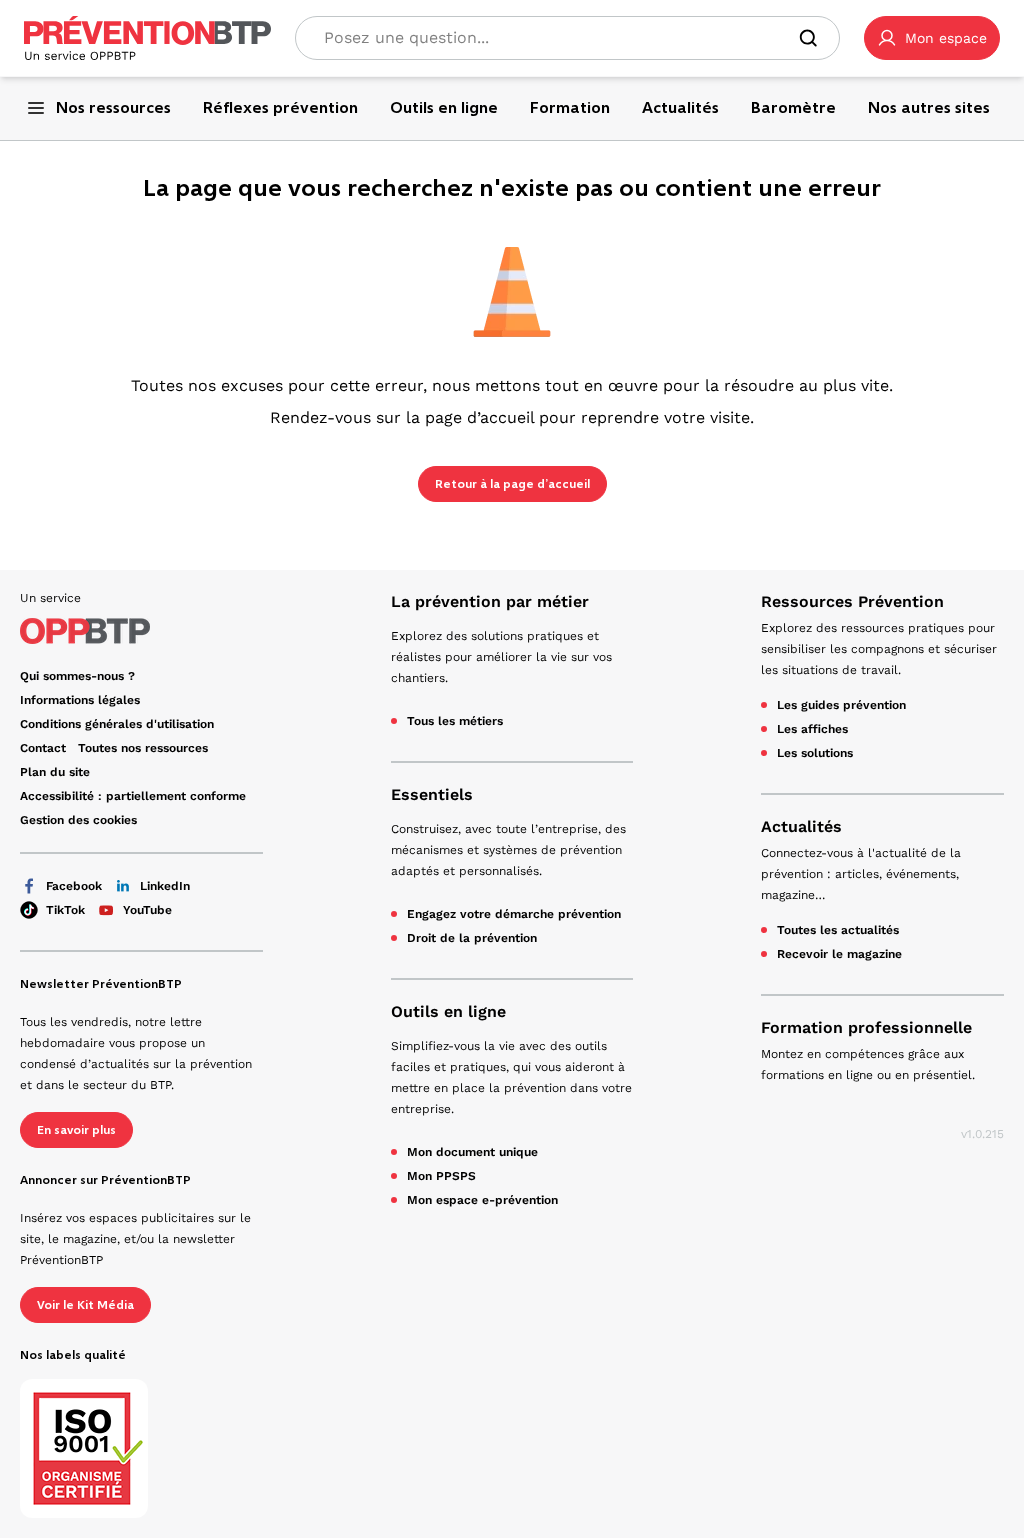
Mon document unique (472, 1152)
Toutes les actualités (838, 930)
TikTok (65, 910)
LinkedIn (165, 886)
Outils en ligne (448, 1011)
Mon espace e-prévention (482, 1200)
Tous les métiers (455, 721)
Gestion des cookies (78, 820)
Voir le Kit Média (85, 1305)
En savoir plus (76, 1130)
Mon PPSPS (441, 1176)
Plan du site (55, 772)
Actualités (801, 826)
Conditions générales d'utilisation (117, 724)
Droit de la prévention (472, 938)
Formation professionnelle (866, 1027)
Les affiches (812, 729)
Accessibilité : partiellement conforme (133, 796)
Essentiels (432, 794)
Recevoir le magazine (839, 954)
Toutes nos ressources (143, 748)
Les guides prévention (841, 705)
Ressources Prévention (852, 601)
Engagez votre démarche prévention (514, 914)
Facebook (74, 886)
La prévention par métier (490, 601)
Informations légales (80, 700)
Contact (43, 748)
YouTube (147, 910)
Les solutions (815, 753)
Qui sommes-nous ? (77, 676)
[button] (932, 38)
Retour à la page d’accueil (512, 484)
